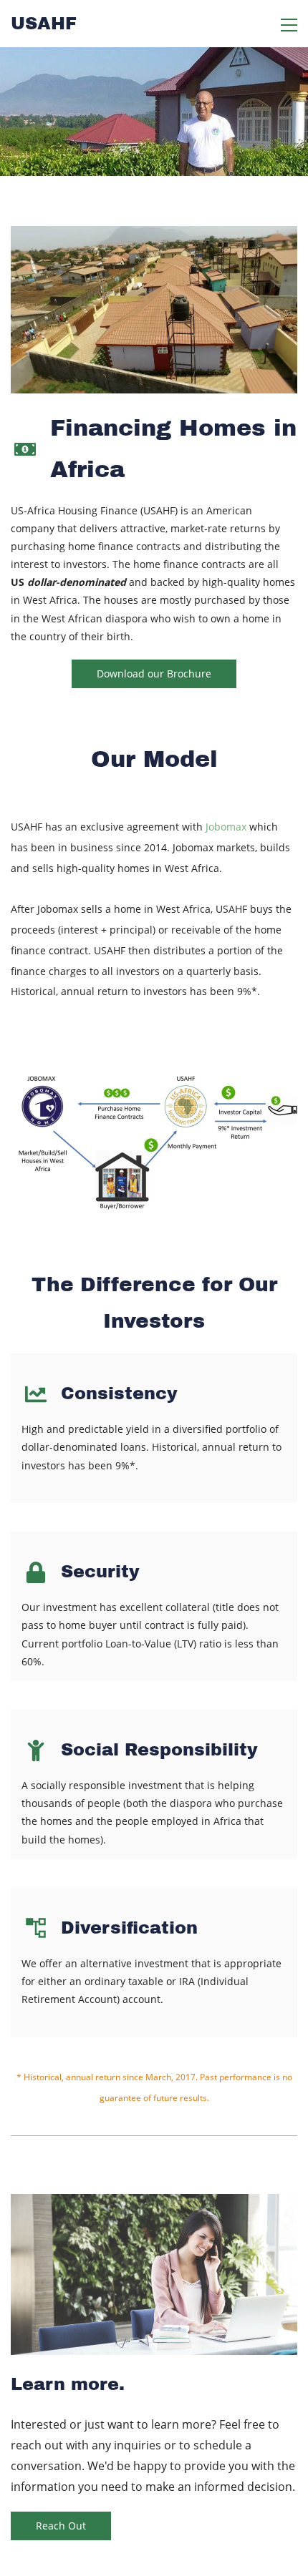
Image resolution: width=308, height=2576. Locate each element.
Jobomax (227, 827)
